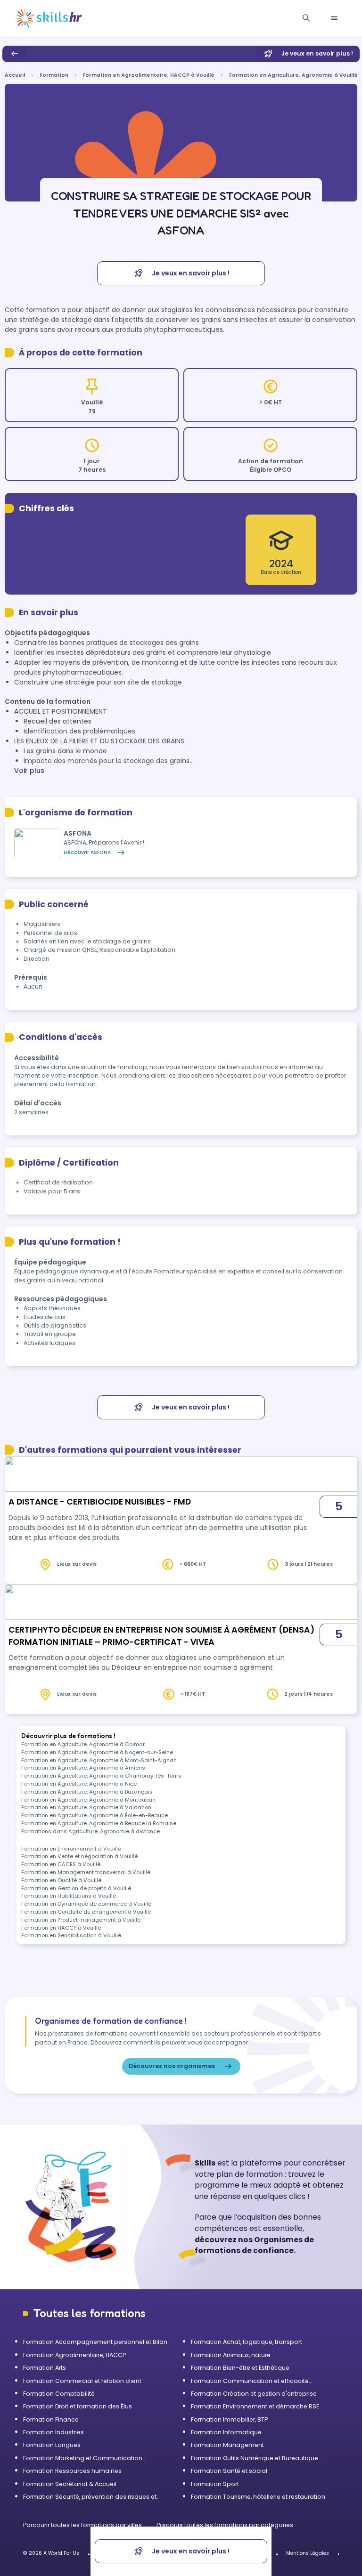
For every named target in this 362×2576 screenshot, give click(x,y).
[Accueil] (49, 18)
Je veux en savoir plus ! (317, 53)
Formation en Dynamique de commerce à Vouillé (86, 1904)
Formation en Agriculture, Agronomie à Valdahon (86, 1807)
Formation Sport (215, 2484)
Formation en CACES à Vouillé (61, 1864)
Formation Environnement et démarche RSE (255, 2406)
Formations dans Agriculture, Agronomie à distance (90, 1831)
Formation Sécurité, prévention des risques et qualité (90, 2497)
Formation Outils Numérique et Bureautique (255, 2458)
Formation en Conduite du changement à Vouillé (86, 1912)
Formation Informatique (226, 2432)
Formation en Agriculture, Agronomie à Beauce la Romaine (99, 1823)
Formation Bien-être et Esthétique (240, 2368)
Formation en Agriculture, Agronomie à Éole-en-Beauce (95, 1815)
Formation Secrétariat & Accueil (70, 2484)
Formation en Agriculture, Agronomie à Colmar (83, 1744)
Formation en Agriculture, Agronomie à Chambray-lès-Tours (101, 1776)
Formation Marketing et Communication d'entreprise (83, 2458)
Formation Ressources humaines (72, 2471)
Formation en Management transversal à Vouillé (86, 1872)
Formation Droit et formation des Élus (78, 2406)
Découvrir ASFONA (87, 852)
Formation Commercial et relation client (82, 2381)
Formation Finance (51, 2419)
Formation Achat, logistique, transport (247, 2342)
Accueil (15, 75)
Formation (54, 75)
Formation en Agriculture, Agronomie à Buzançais (87, 1792)
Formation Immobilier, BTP (229, 2419)
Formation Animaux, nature (231, 2355)
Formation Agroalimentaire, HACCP (74, 2355)
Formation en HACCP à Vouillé (61, 1928)
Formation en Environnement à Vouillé (71, 1849)
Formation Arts (45, 2368)
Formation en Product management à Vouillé (81, 1920)
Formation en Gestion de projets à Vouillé (76, 1888)
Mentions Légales (308, 2553)
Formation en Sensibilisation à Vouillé (71, 1935)
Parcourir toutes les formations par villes (83, 2525)
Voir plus (29, 771)
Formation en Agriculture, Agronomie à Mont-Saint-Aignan (99, 1760)
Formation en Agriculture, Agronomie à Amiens (83, 1768)
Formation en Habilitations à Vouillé (69, 1896)
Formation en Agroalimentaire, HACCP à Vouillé (148, 75)
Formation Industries (53, 2432)
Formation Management (227, 2445)
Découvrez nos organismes (172, 2066)
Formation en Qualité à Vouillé (61, 1880)
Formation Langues (52, 2445)
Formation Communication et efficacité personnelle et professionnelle (250, 2381)
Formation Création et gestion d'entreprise (254, 2394)
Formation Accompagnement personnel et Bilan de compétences (95, 2342)
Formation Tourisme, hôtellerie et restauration (258, 2497)
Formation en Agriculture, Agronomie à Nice (79, 1784)
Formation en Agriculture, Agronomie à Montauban (88, 1800)
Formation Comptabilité (59, 2394)
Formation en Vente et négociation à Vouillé (79, 1856)
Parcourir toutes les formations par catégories (225, 2525)
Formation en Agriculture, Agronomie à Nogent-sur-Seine (97, 1752)
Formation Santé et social (229, 2471)
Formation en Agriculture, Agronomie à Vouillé (293, 75)
